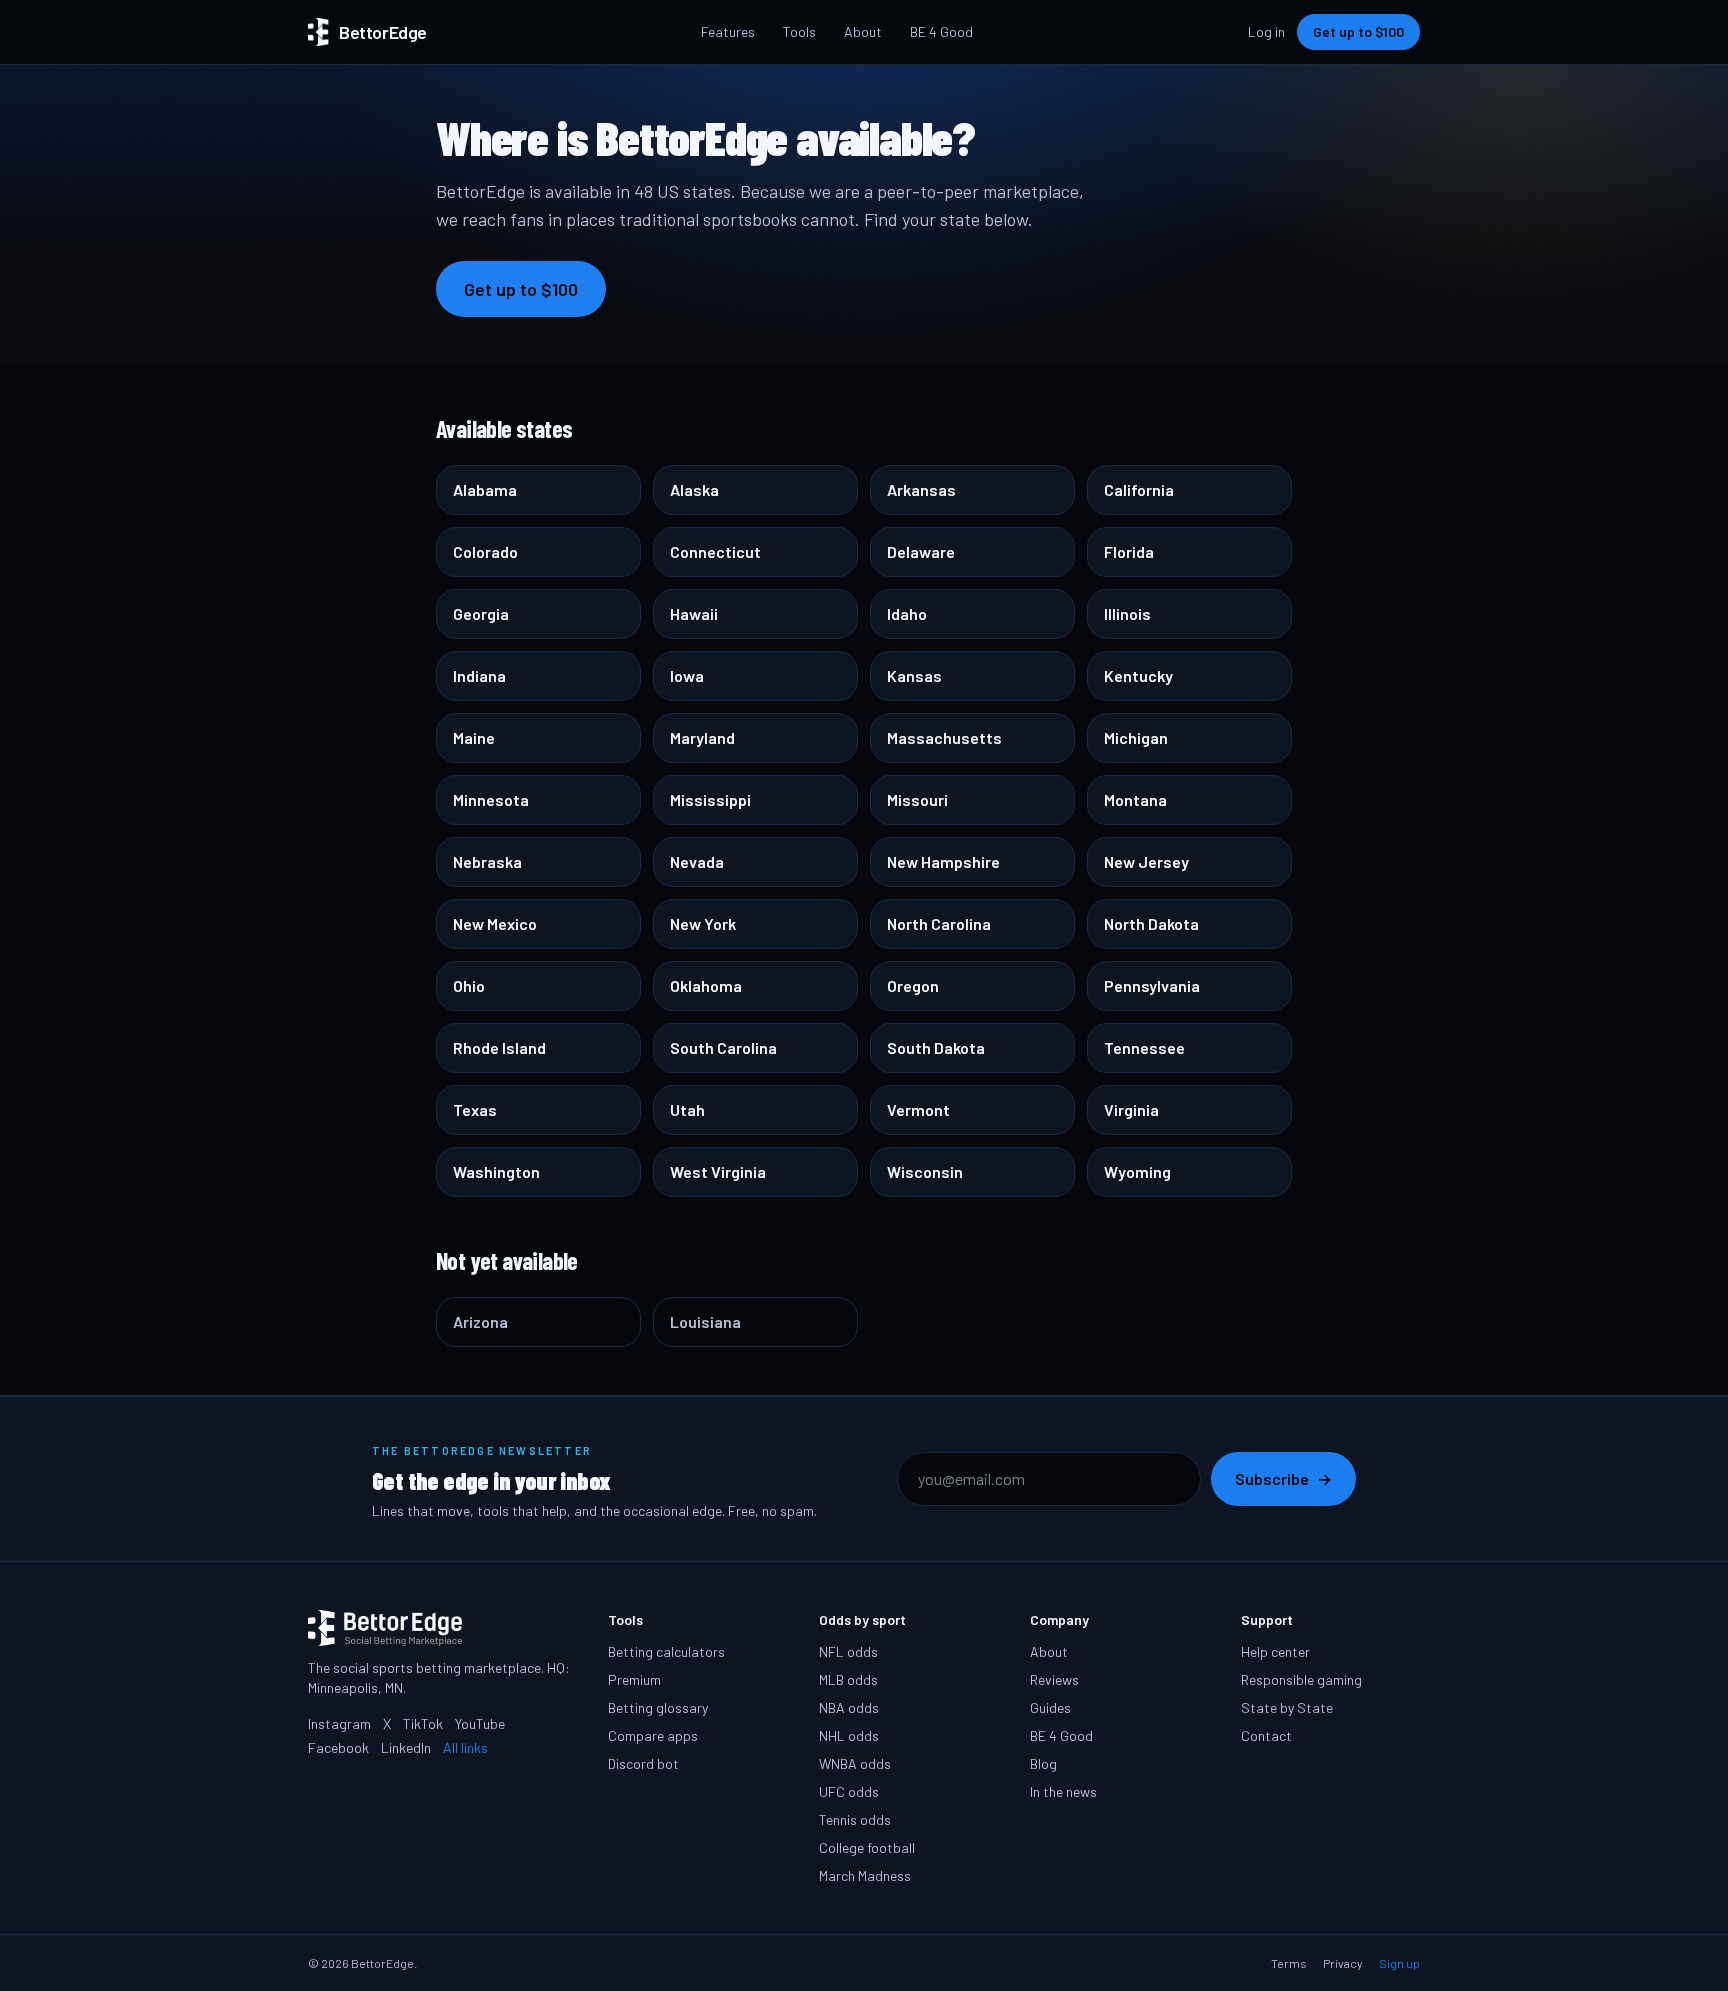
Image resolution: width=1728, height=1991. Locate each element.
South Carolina (723, 1047)
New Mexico (495, 923)
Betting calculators (666, 1651)
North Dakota (1151, 923)
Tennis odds (855, 1819)
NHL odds (849, 1735)
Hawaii (694, 613)
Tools (799, 31)
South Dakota (936, 1047)
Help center (1275, 1651)
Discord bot (643, 1763)
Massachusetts (944, 737)
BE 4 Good (941, 31)
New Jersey (1146, 861)
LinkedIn (406, 1747)
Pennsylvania (1152, 985)
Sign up (1399, 1963)
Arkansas (921, 489)
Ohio (469, 985)
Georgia (481, 613)
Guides (1050, 1707)
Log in (1266, 31)
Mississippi (710, 799)
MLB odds (848, 1679)
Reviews (1054, 1679)
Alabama (485, 489)
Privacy (1343, 1963)
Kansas (914, 675)
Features (728, 31)
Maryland (702, 737)
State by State (1287, 1707)
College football (867, 1847)
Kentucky (1138, 675)
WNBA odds (855, 1763)
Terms (1289, 1963)
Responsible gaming (1301, 1679)
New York (703, 923)
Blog (1043, 1763)
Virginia (1131, 1109)
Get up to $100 (1358, 31)
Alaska (694, 489)
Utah (687, 1109)
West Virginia (718, 1171)
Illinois (1127, 613)
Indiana (479, 675)
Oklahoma (706, 985)
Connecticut (715, 551)
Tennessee (1144, 1047)
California (1139, 489)
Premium (634, 1679)
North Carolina (939, 923)
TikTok (423, 1723)
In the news (1063, 1791)
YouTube (480, 1723)
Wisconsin (925, 1171)
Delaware (921, 551)
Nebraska (487, 861)
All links (465, 1747)
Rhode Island (499, 1047)
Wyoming (1137, 1171)
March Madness (865, 1875)
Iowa (687, 675)
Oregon (913, 985)
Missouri (917, 799)
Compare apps (653, 1735)
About (863, 31)
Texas (475, 1109)
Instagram (339, 1723)
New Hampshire (943, 861)
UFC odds (849, 1791)
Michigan (1136, 737)
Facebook (338, 1747)
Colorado (485, 551)
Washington (496, 1171)
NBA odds (849, 1707)
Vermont (918, 1109)
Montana (1135, 799)
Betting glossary (658, 1707)
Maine (474, 737)
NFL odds (848, 1651)
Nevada (697, 861)
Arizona (480, 1321)
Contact (1266, 1735)
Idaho (907, 613)
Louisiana (705, 1321)
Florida (1129, 551)
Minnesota (491, 799)
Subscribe (1283, 1478)
